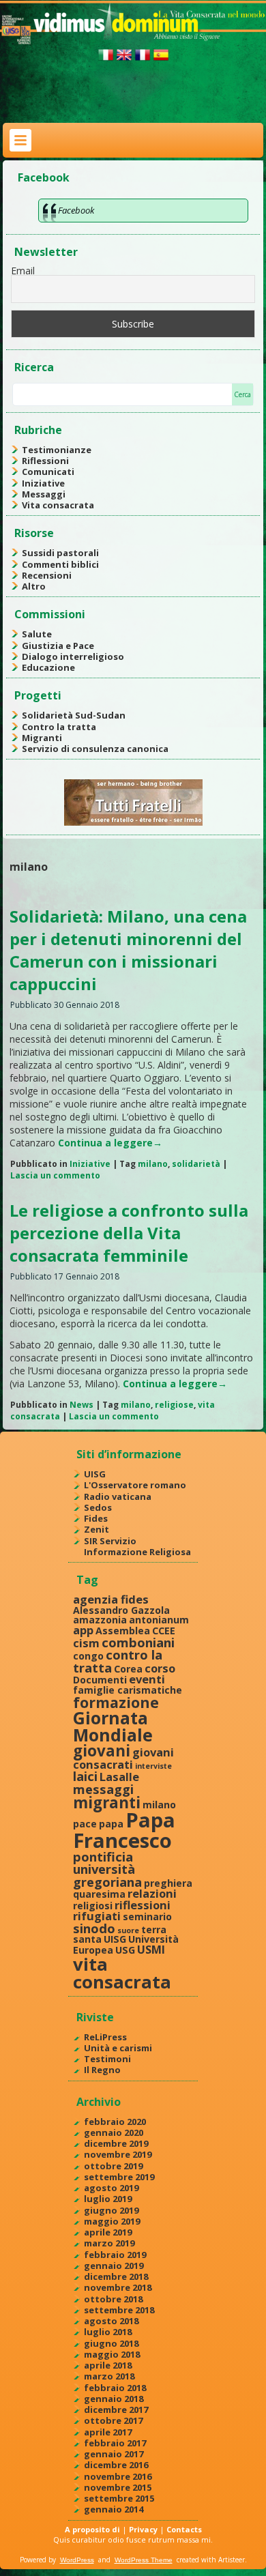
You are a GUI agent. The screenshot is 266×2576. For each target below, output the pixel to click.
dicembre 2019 (116, 2143)
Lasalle (119, 1777)
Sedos (98, 1507)
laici (85, 1776)
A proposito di (92, 2529)
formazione (116, 1702)
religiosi (93, 1906)
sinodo (94, 1928)
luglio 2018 (108, 2332)
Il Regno (102, 2070)
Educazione (48, 667)
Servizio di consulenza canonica (95, 749)
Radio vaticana (118, 1496)
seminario (147, 1916)
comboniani (138, 1642)
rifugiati (97, 1916)
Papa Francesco (124, 1830)
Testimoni (107, 2059)
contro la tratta (118, 1661)
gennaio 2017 (114, 2454)
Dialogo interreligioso (73, 656)
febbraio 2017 (115, 2443)
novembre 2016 (118, 2476)
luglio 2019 (108, 2199)
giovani (102, 1751)
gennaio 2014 (114, 2509)
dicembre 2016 (116, 2465)
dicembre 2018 (116, 2276)
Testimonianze (57, 450)
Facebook (44, 177)
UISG (95, 1474)
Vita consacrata (58, 505)
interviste (153, 1766)
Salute (37, 634)
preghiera (168, 1883)
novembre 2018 (118, 2287)
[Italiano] (106, 60)
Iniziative (43, 483)
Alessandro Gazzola (121, 1610)
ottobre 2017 (113, 2420)
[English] (124, 60)
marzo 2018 (109, 2376)
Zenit (97, 1529)
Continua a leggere (110, 1143)
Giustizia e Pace (58, 646)
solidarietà (196, 1164)
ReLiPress (105, 2037)
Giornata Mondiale (113, 1726)
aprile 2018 (108, 2365)
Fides (96, 1518)
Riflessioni (45, 461)
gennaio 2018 (114, 2399)
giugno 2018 (111, 2343)
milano (153, 1164)
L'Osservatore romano (135, 1485)
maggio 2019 (112, 2221)
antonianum (159, 1620)
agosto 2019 (111, 2188)
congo (88, 1656)
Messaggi (44, 494)
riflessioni (143, 1905)
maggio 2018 (112, 2354)
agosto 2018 (111, 2321)
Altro (34, 586)
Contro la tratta (59, 727)
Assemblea (123, 1631)
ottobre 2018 (113, 2299)
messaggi (103, 1789)
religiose (174, 1405)
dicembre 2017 (116, 2409)
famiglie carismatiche (128, 1690)
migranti (107, 1803)
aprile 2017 (108, 2432)
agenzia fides (111, 1599)
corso (160, 1668)
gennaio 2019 (114, 2266)
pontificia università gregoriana (107, 1869)
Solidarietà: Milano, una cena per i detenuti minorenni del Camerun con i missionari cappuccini (128, 950)
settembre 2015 (119, 2498)
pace (85, 1824)
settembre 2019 (119, 2177)
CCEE (164, 1631)
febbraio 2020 (115, 2122)
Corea (128, 1669)
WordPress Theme (144, 2560)
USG (125, 1950)
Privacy (143, 2529)
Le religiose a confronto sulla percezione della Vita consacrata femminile (129, 1233)
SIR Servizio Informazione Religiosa (137, 1546)
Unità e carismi (118, 2048)
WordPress (77, 2560)
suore (128, 1930)
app (83, 1630)
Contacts (184, 2529)
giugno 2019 (111, 2210)
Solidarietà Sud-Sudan (74, 715)
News (82, 1405)
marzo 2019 (109, 2243)
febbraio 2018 (115, 2388)
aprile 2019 (108, 2232)
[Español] (161, 60)
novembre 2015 (118, 2487)
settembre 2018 (119, 2310)
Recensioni (47, 575)
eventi (147, 1679)
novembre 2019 (118, 2154)
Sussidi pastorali (60, 553)
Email (23, 271)
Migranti (42, 738)
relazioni (152, 1893)
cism (86, 1643)
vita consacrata (122, 1973)
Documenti (100, 1680)
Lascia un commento (55, 1175)
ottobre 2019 (113, 2166)
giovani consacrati (123, 1758)
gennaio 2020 (114, 2132)
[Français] (143, 60)
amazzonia (100, 1620)
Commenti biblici (60, 564)
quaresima (99, 1894)
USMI (151, 1949)
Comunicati (48, 472)
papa (111, 1824)
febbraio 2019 (115, 2255)
